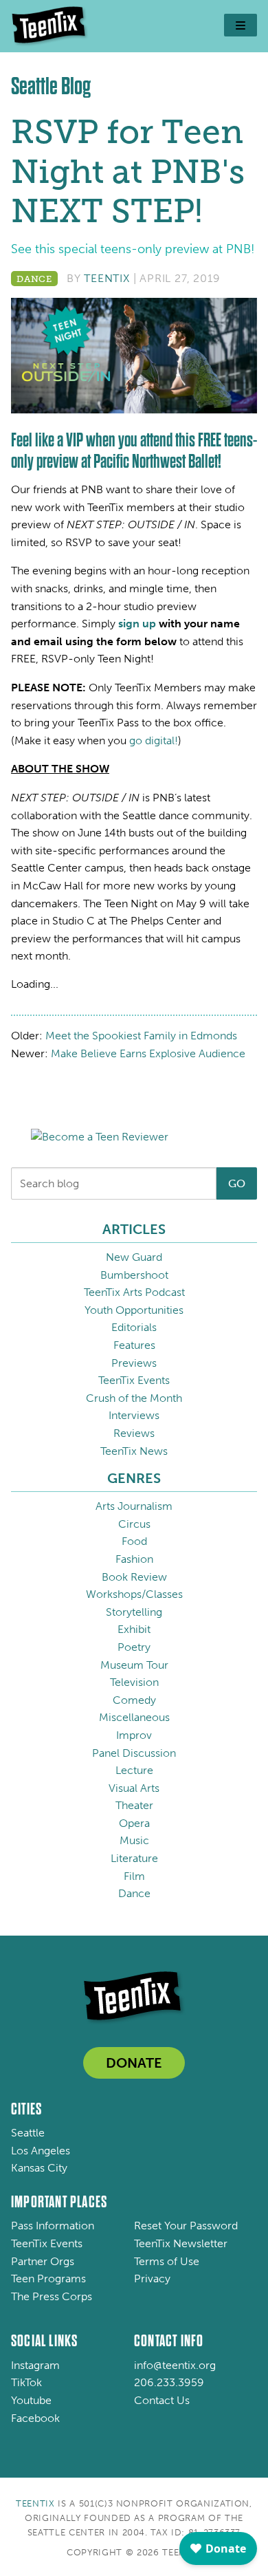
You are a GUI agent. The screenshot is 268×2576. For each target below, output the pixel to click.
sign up (137, 624)
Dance (34, 279)
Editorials (134, 1327)
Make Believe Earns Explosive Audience (148, 1053)
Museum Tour (134, 1665)
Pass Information (53, 2226)
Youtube (31, 2400)
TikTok (26, 2382)
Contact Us (162, 2400)
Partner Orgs (43, 2261)
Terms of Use (167, 2261)
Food (134, 1541)
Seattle (28, 2133)
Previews (134, 1363)
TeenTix (107, 278)
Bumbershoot (134, 1275)
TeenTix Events (134, 1380)
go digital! (154, 740)
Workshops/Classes (134, 1594)
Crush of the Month (134, 1398)
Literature (134, 1858)
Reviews (134, 1433)
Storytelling (134, 1612)
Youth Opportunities (134, 1310)
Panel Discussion (134, 1753)
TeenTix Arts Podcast (134, 1292)
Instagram (35, 2365)
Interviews (134, 1415)
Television (134, 1682)
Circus (134, 1524)
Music (134, 1840)
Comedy (134, 1700)
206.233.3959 (169, 2382)
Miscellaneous (134, 1717)
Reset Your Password (186, 2226)
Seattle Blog (51, 86)
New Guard (134, 1257)
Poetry (134, 1647)
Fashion (134, 1559)
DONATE (134, 2063)
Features (134, 1345)
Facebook (35, 2418)
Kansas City (39, 2168)
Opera (134, 1823)
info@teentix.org (175, 2365)
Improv (134, 1735)
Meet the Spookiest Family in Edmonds (141, 1036)
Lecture (134, 1770)
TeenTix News (134, 1451)
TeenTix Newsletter (181, 2243)
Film (134, 1876)
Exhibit (134, 1629)
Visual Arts (134, 1788)
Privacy (152, 2279)
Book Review (134, 1577)
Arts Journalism (134, 1506)
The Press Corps (52, 2296)
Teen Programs (48, 2279)
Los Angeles (41, 2151)
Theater (134, 1805)
